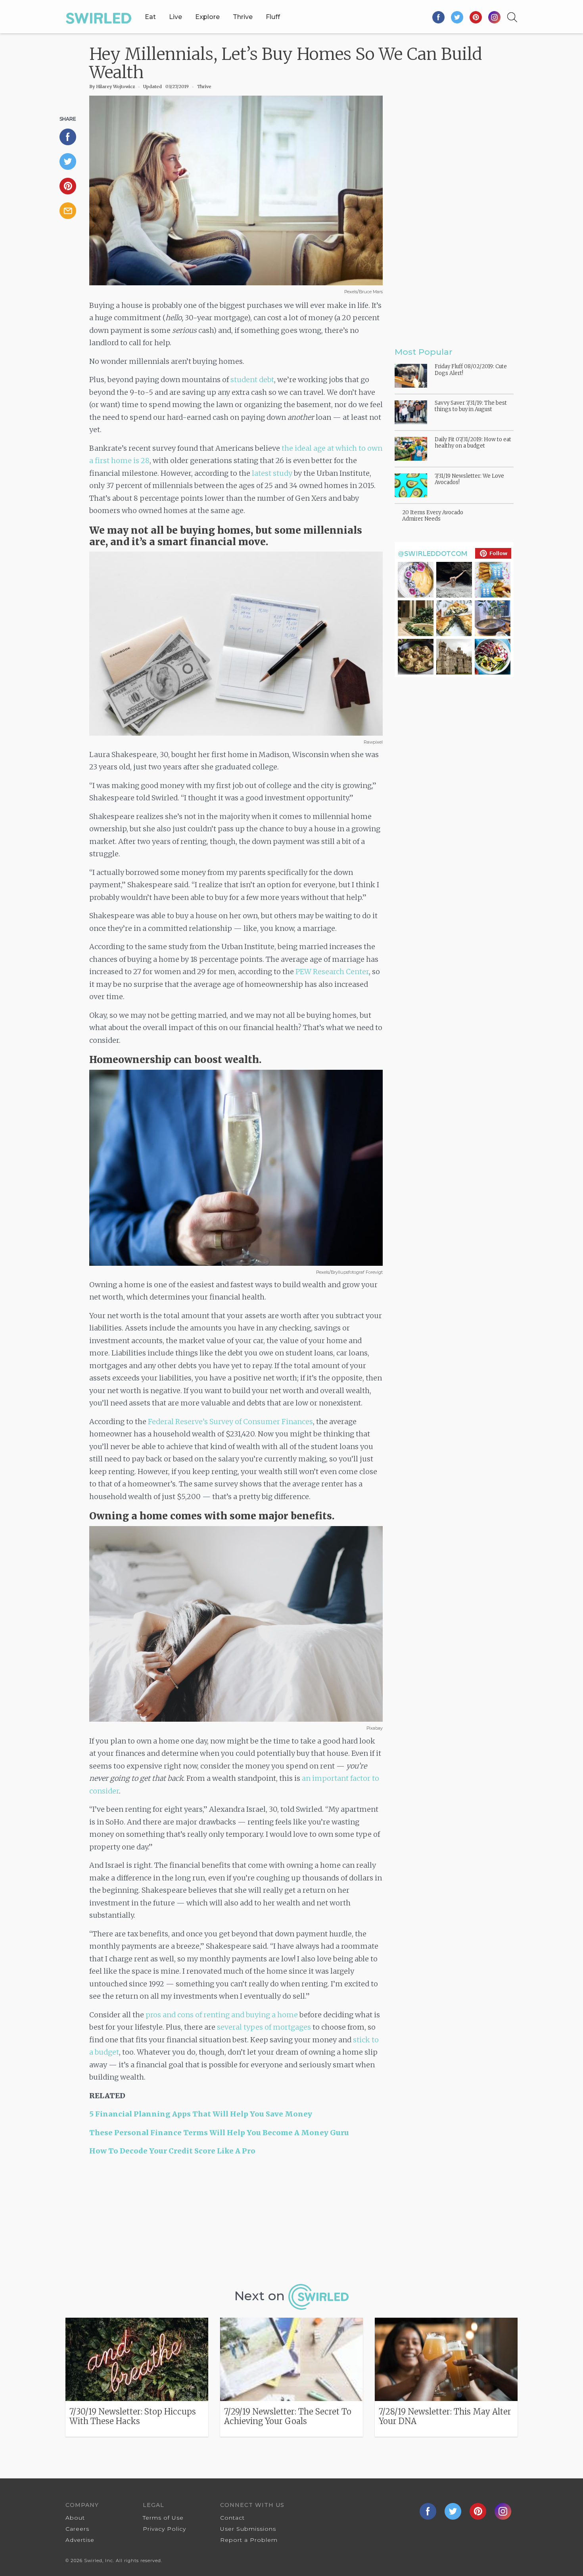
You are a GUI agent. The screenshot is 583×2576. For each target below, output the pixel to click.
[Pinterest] (476, 17)
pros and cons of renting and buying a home (222, 2015)
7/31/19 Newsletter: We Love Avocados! (469, 479)
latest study (272, 473)
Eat (150, 17)
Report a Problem (249, 2540)
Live (175, 17)
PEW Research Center (332, 972)
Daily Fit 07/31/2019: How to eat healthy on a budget (473, 443)
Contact (232, 2518)
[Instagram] (494, 17)
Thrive (243, 17)
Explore (207, 17)
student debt (252, 380)
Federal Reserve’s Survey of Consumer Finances (230, 1422)
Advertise (80, 2540)
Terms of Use (163, 2518)
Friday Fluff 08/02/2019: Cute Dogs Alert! (471, 370)
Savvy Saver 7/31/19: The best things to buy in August (471, 406)
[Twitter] (457, 17)
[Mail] (71, 211)
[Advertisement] (236, 2223)
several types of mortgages (264, 2027)
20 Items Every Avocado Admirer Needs (433, 516)
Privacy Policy (164, 2529)
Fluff (273, 17)
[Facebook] (439, 17)
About (75, 2518)
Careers (77, 2529)
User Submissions (248, 2529)
